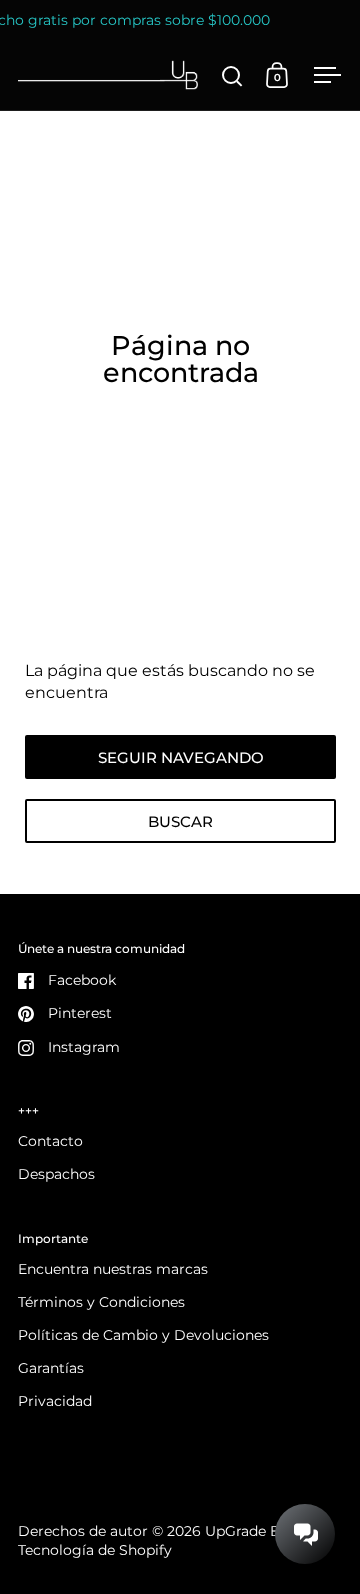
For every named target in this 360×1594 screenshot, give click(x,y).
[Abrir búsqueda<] (232, 75)
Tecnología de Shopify (95, 1550)
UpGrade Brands (262, 1531)
